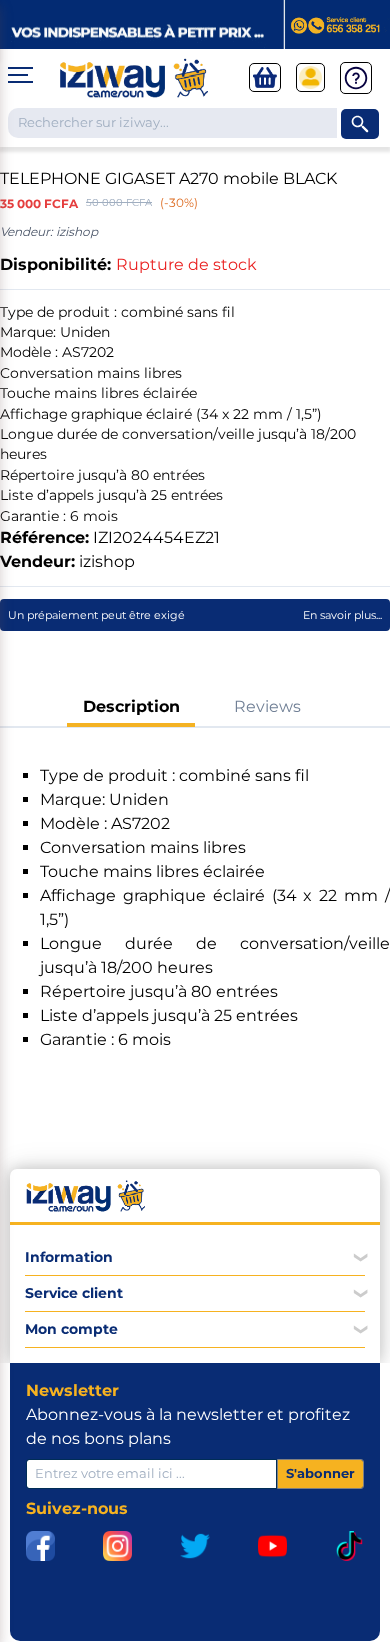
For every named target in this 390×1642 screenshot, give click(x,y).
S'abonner (320, 1473)
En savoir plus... (342, 615)
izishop (107, 561)
